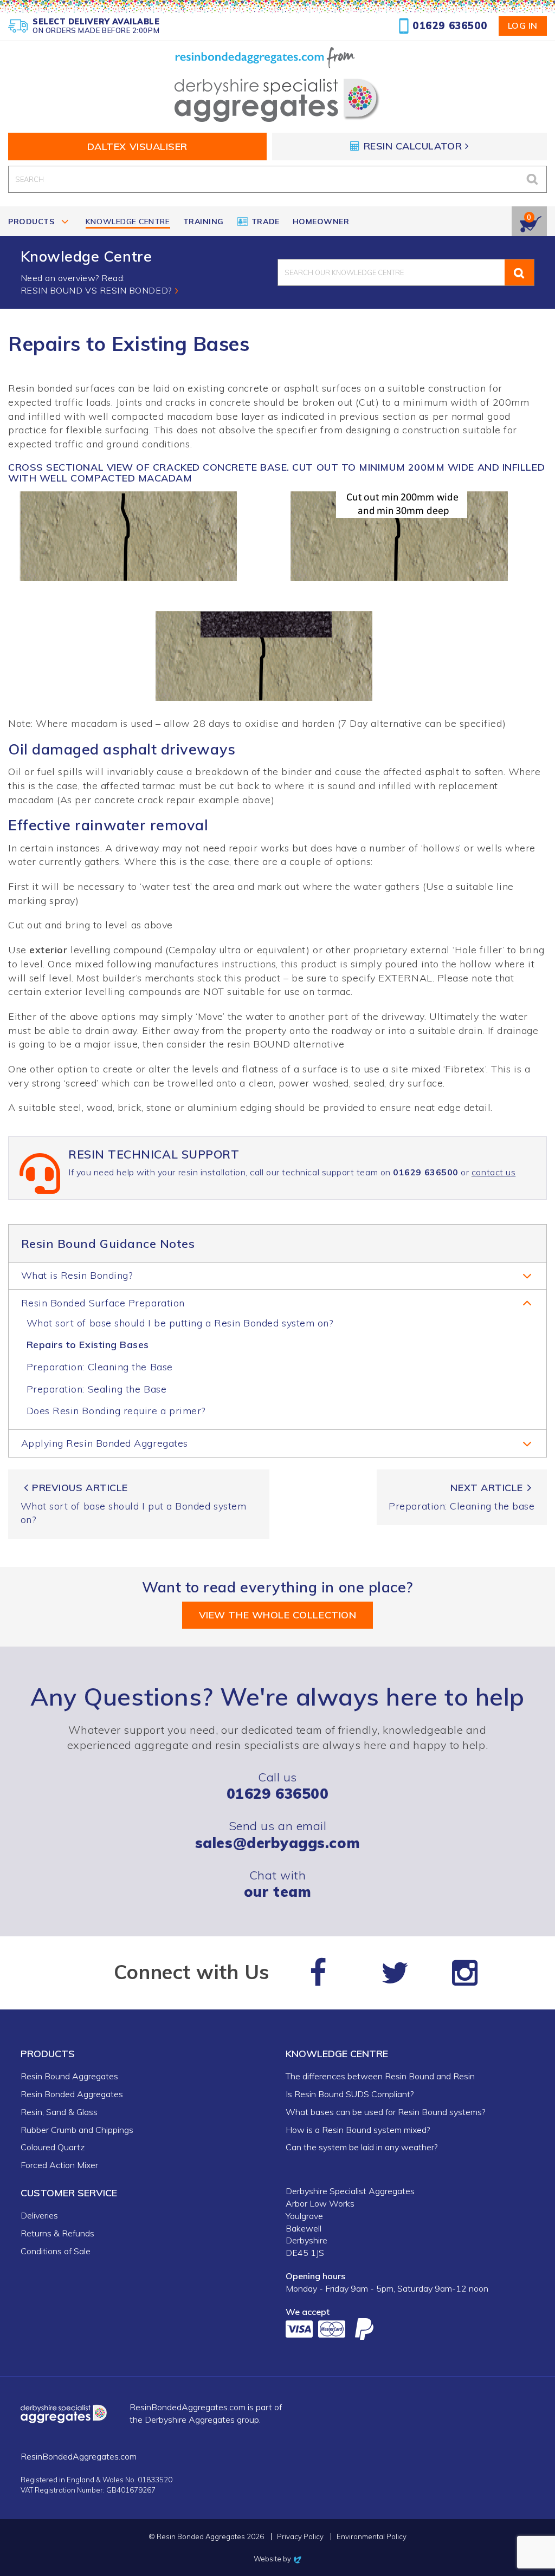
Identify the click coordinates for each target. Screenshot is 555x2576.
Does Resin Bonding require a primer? (116, 1411)
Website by (277, 2559)
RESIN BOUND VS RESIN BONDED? (96, 290)
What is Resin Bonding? (77, 1275)
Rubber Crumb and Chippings (77, 2130)
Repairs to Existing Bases (88, 1345)
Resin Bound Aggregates (69, 2076)
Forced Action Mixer (59, 2165)
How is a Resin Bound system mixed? (358, 2130)
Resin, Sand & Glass (59, 2112)
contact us (493, 1172)
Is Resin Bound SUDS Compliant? (350, 2094)
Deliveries (39, 2215)
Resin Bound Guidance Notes (108, 1243)
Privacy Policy (300, 2537)
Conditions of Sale (56, 2251)
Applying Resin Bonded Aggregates (105, 1443)
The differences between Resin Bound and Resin (380, 2076)
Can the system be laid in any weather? (362, 2147)
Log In (523, 25)
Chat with (277, 1884)
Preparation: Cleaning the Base (100, 1367)
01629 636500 (450, 26)
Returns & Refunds (57, 2233)
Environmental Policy (372, 2537)
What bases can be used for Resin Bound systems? (385, 2112)
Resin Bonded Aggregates (72, 2094)
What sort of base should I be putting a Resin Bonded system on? (180, 1323)
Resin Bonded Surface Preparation (103, 1303)
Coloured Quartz (53, 2147)
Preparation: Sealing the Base (97, 1389)
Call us (277, 1785)
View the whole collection (278, 1615)
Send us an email (277, 1834)
